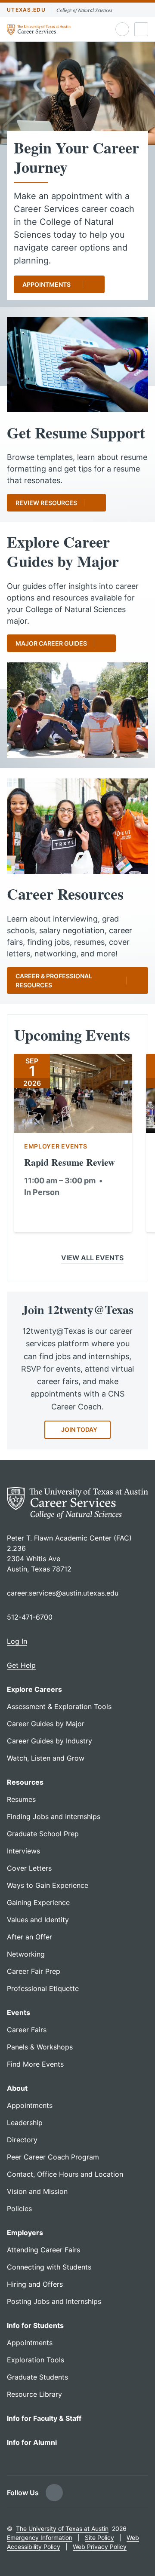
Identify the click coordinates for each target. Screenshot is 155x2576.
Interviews (23, 1851)
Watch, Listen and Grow (46, 1758)
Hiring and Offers (35, 2284)
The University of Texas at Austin (62, 2529)
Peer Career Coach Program (53, 2157)
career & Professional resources (54, 980)
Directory (22, 2140)
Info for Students (35, 2325)
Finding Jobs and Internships (54, 1816)
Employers (25, 2233)
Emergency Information (40, 2538)
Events (19, 2012)
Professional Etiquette (43, 1988)
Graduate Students (37, 2377)
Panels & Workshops (40, 2047)
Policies (19, 2208)
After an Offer (29, 1937)
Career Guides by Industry (50, 1741)
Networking (26, 1954)
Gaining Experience (38, 1902)
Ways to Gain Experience (48, 1885)
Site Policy (99, 2538)
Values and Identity (38, 1920)
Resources (25, 1782)
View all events (92, 1258)
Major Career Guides (51, 643)
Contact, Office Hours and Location (65, 2174)
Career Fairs (27, 2030)
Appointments (46, 284)
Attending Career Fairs (43, 2250)
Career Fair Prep (34, 1971)
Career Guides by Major (46, 1724)
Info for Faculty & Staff (44, 2418)
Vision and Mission (37, 2191)
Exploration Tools (36, 2360)
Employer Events (56, 1146)
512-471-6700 (30, 1617)
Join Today (79, 1429)
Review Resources (46, 503)
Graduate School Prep (43, 1834)
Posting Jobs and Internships (54, 2301)
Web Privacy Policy (100, 2547)
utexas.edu (26, 10)
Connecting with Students (49, 2267)
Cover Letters (29, 1868)
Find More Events (35, 2064)
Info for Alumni (32, 2442)
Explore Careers (34, 1689)
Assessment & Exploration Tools (59, 1706)
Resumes (21, 1799)
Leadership (25, 2123)
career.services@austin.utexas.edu (63, 1593)
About (17, 2088)
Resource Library (34, 2394)
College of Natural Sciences (84, 10)
